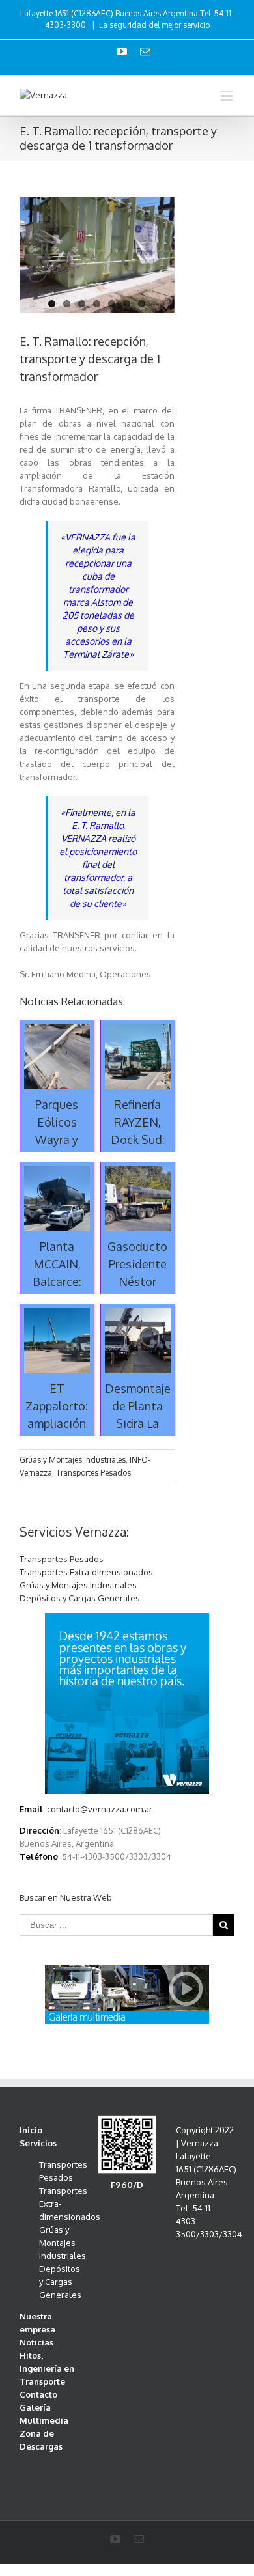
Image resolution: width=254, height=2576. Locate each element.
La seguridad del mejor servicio (154, 25)
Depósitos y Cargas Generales (80, 1598)
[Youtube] (122, 51)
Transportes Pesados (93, 1473)
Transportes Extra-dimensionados (86, 1572)
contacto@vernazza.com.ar (100, 1809)
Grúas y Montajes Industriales (73, 1460)
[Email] (145, 51)
